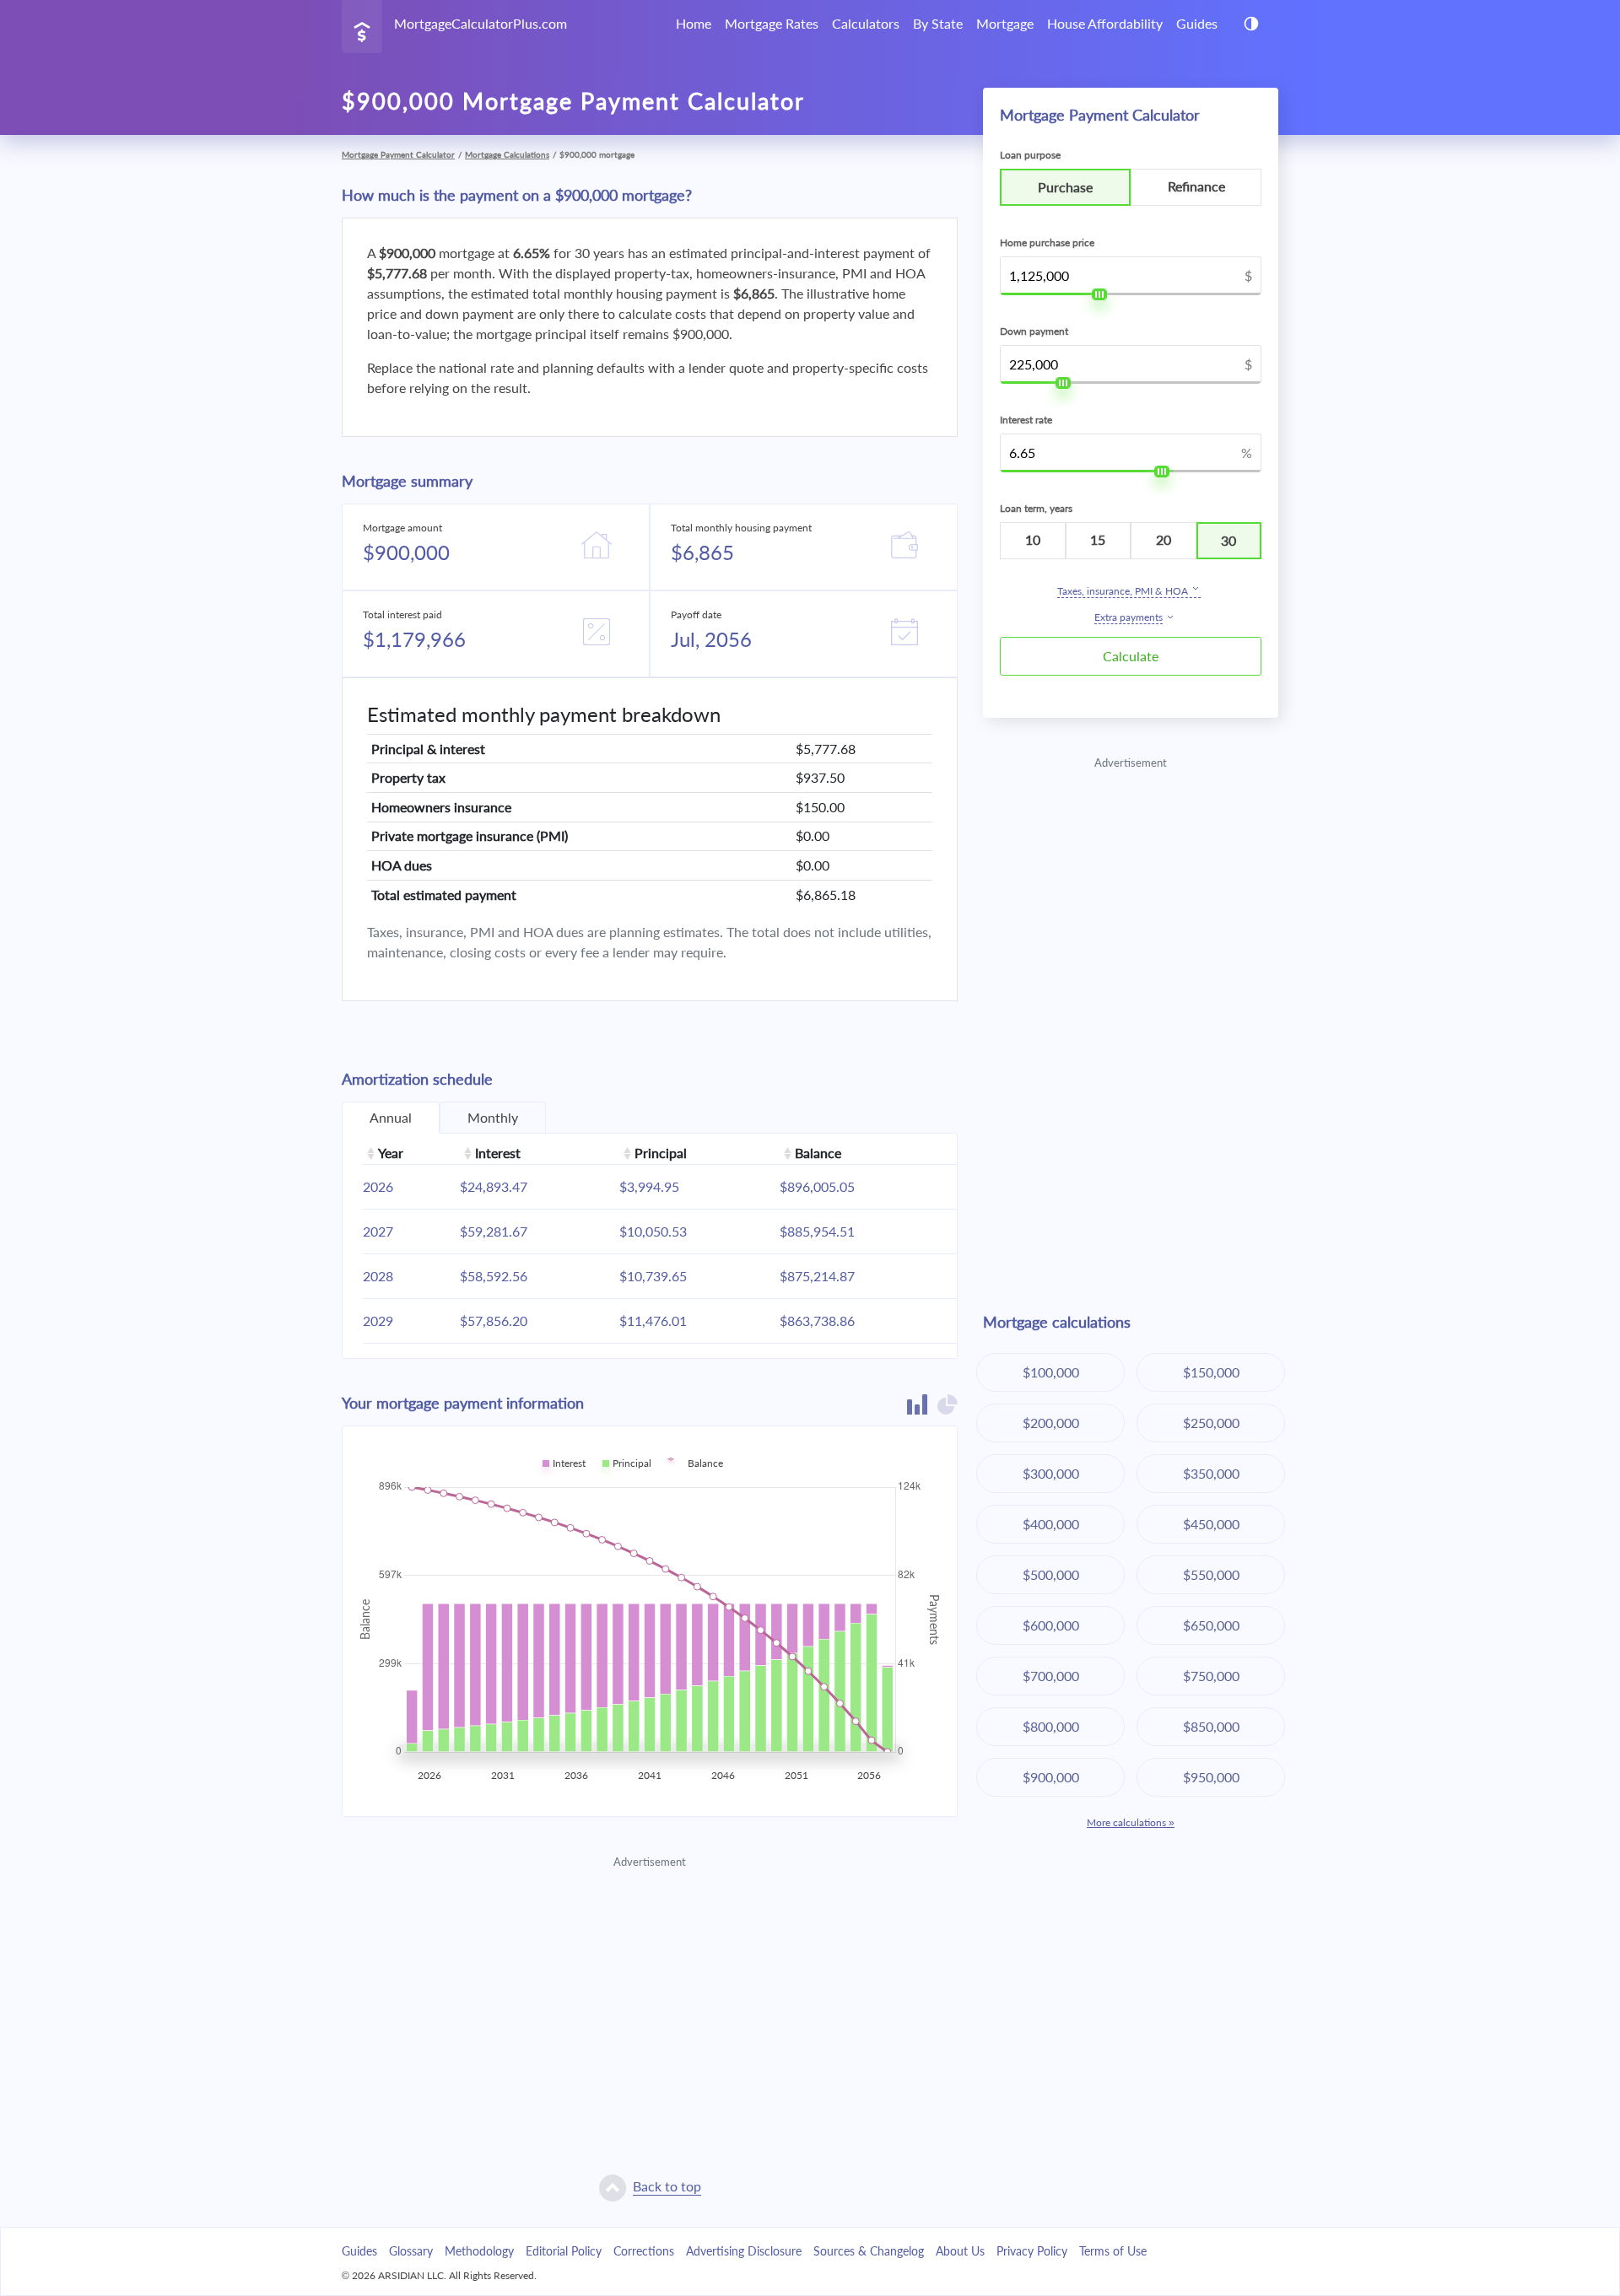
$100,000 (1051, 1372)
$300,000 (1051, 1473)
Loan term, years (1036, 508)
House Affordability (1105, 23)
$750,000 (1211, 1676)
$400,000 (1051, 1524)
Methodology (479, 2251)
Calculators (866, 23)
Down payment (1034, 331)
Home (694, 23)
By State (938, 23)
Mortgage (1005, 23)
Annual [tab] (391, 1117)
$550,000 (1211, 1574)
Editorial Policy (564, 2251)
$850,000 (1211, 1726)
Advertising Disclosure (744, 2251)
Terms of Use (1113, 2251)
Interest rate (1026, 420)
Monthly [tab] (493, 1117)
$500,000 (1051, 1574)
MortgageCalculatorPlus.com (481, 23)
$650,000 (1211, 1625)
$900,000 (1051, 1777)
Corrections (644, 2251)
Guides (1197, 23)
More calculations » (1131, 1822)
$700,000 (1051, 1676)
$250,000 (1211, 1423)
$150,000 (1211, 1372)
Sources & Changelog (869, 2251)
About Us (960, 2251)
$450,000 (1211, 1524)
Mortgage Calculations (507, 154)
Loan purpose (1030, 155)
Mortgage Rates (772, 23)
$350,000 (1211, 1473)
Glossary (411, 2251)
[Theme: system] (1251, 24)
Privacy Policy (1032, 2251)
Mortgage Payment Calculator (398, 154)
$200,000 (1051, 1423)
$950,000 (1211, 1777)
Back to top (667, 2186)
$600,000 (1051, 1625)
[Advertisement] (650, 1989)
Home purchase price (1047, 243)
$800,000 (1051, 1726)
